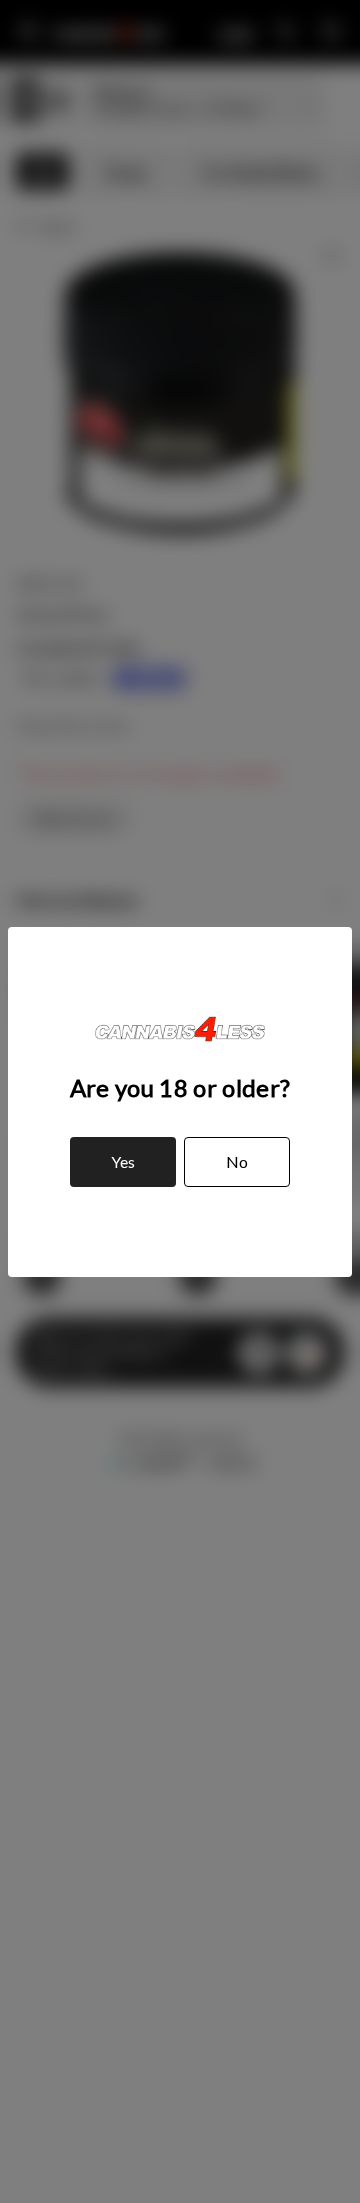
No (237, 1161)
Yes (123, 1161)
